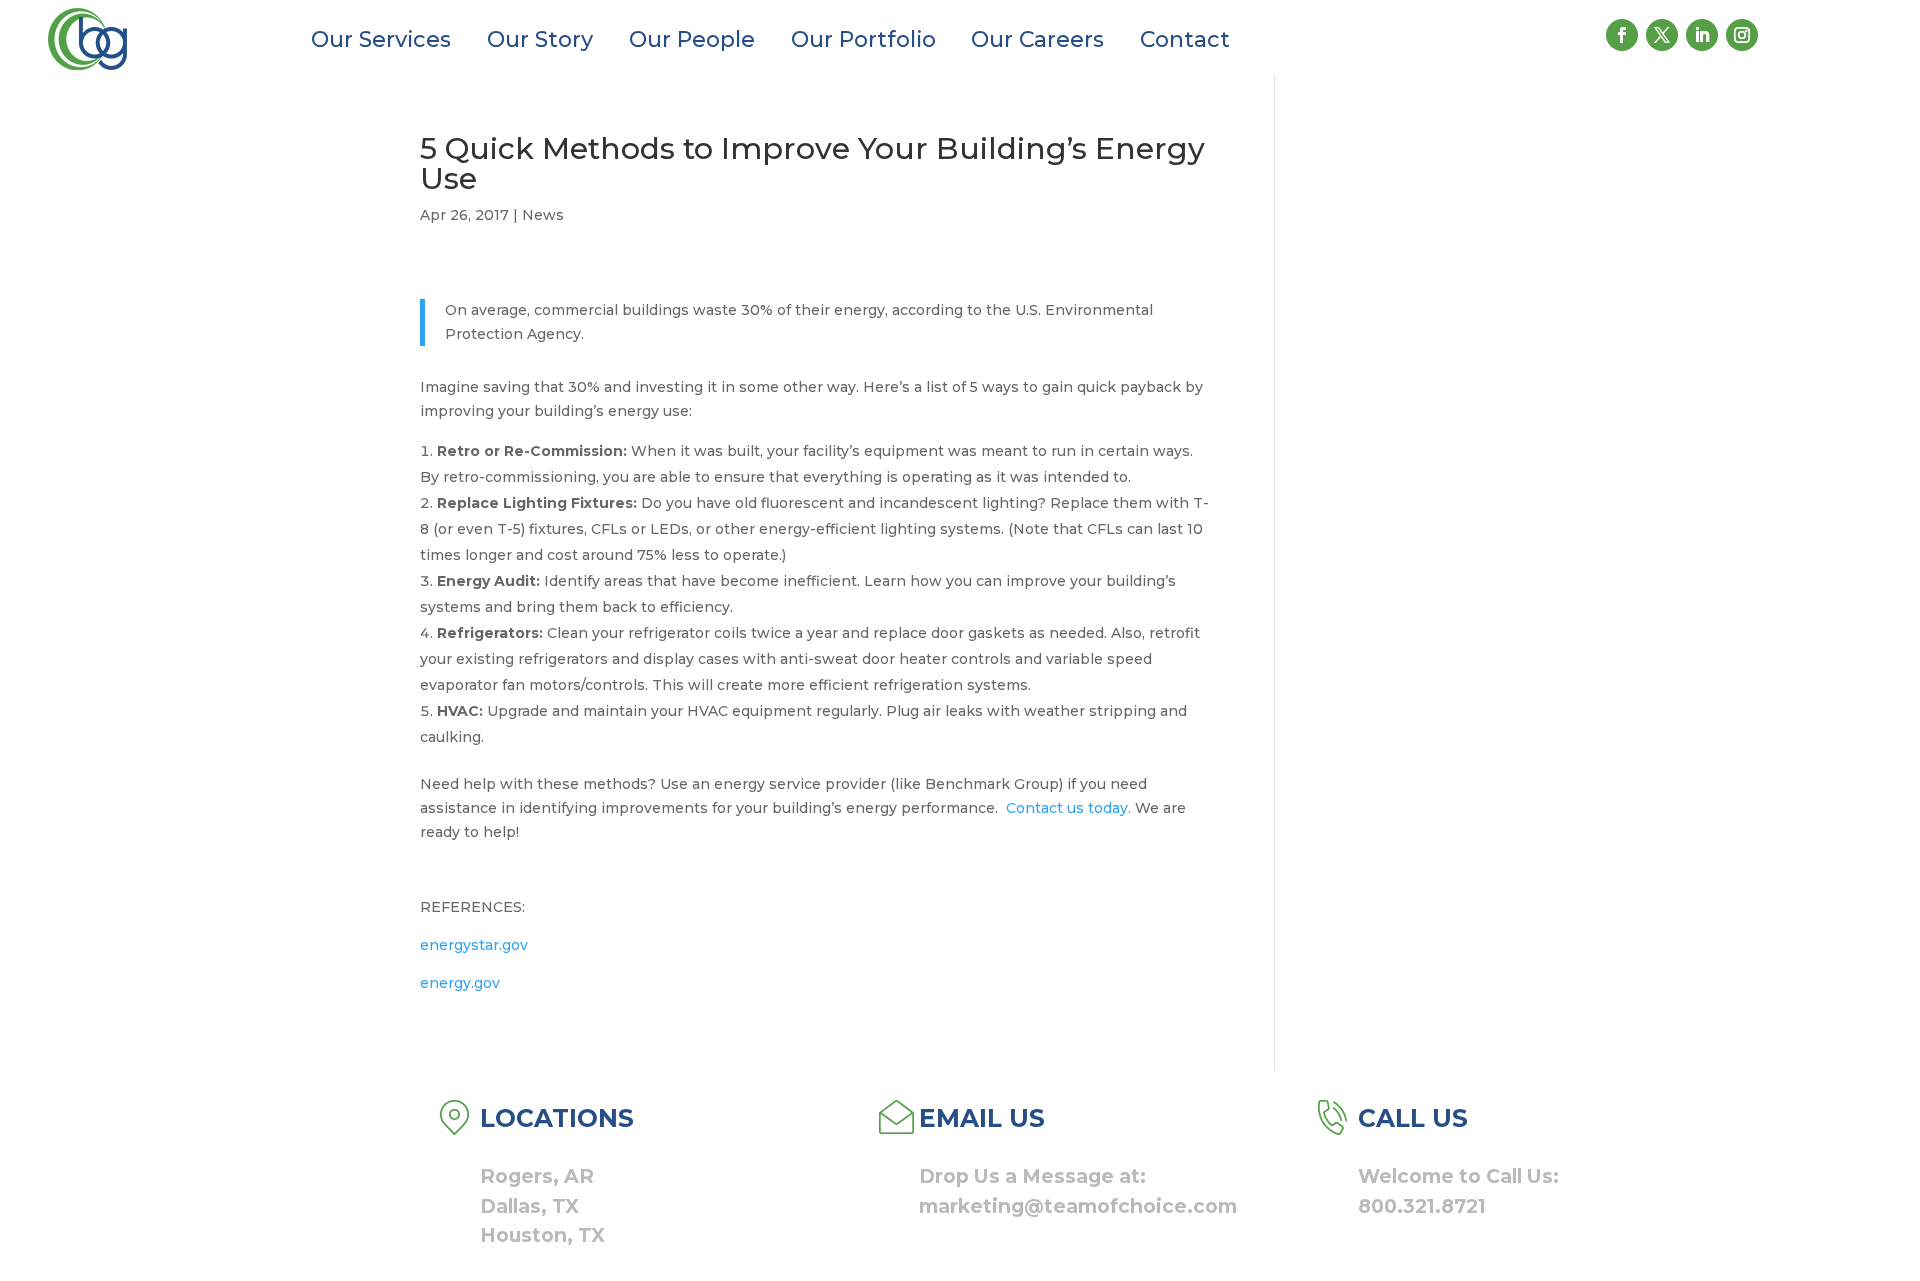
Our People (692, 39)
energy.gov (460, 983)
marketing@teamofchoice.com (1078, 1206)
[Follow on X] (1662, 35)
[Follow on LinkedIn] (1702, 35)
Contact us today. (1068, 808)
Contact (1185, 39)
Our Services (381, 39)
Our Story (540, 39)
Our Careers (1037, 39)
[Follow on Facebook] (1622, 35)
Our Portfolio (863, 39)
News (543, 215)
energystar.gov (474, 945)
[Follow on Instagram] (1742, 35)
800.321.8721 (1422, 1206)
